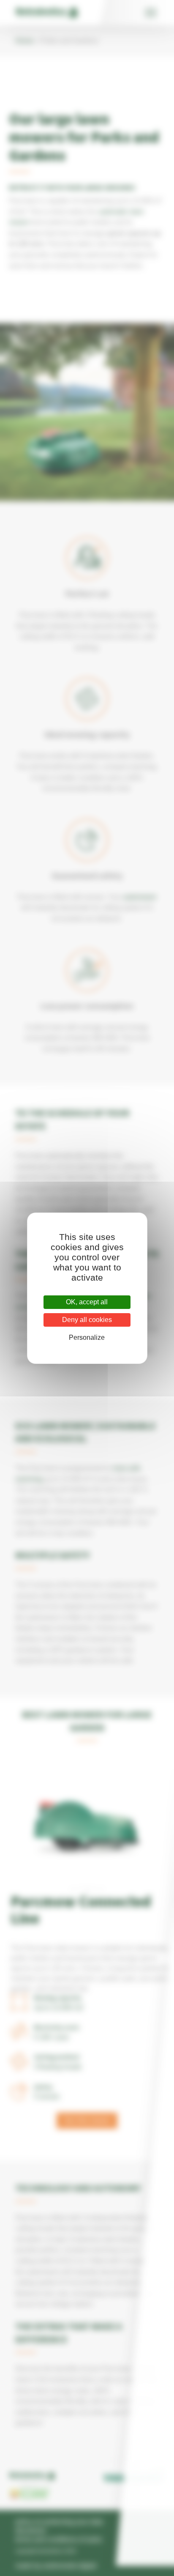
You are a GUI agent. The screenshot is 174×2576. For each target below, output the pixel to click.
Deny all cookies (87, 1320)
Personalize (87, 1337)
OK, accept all (87, 1302)
